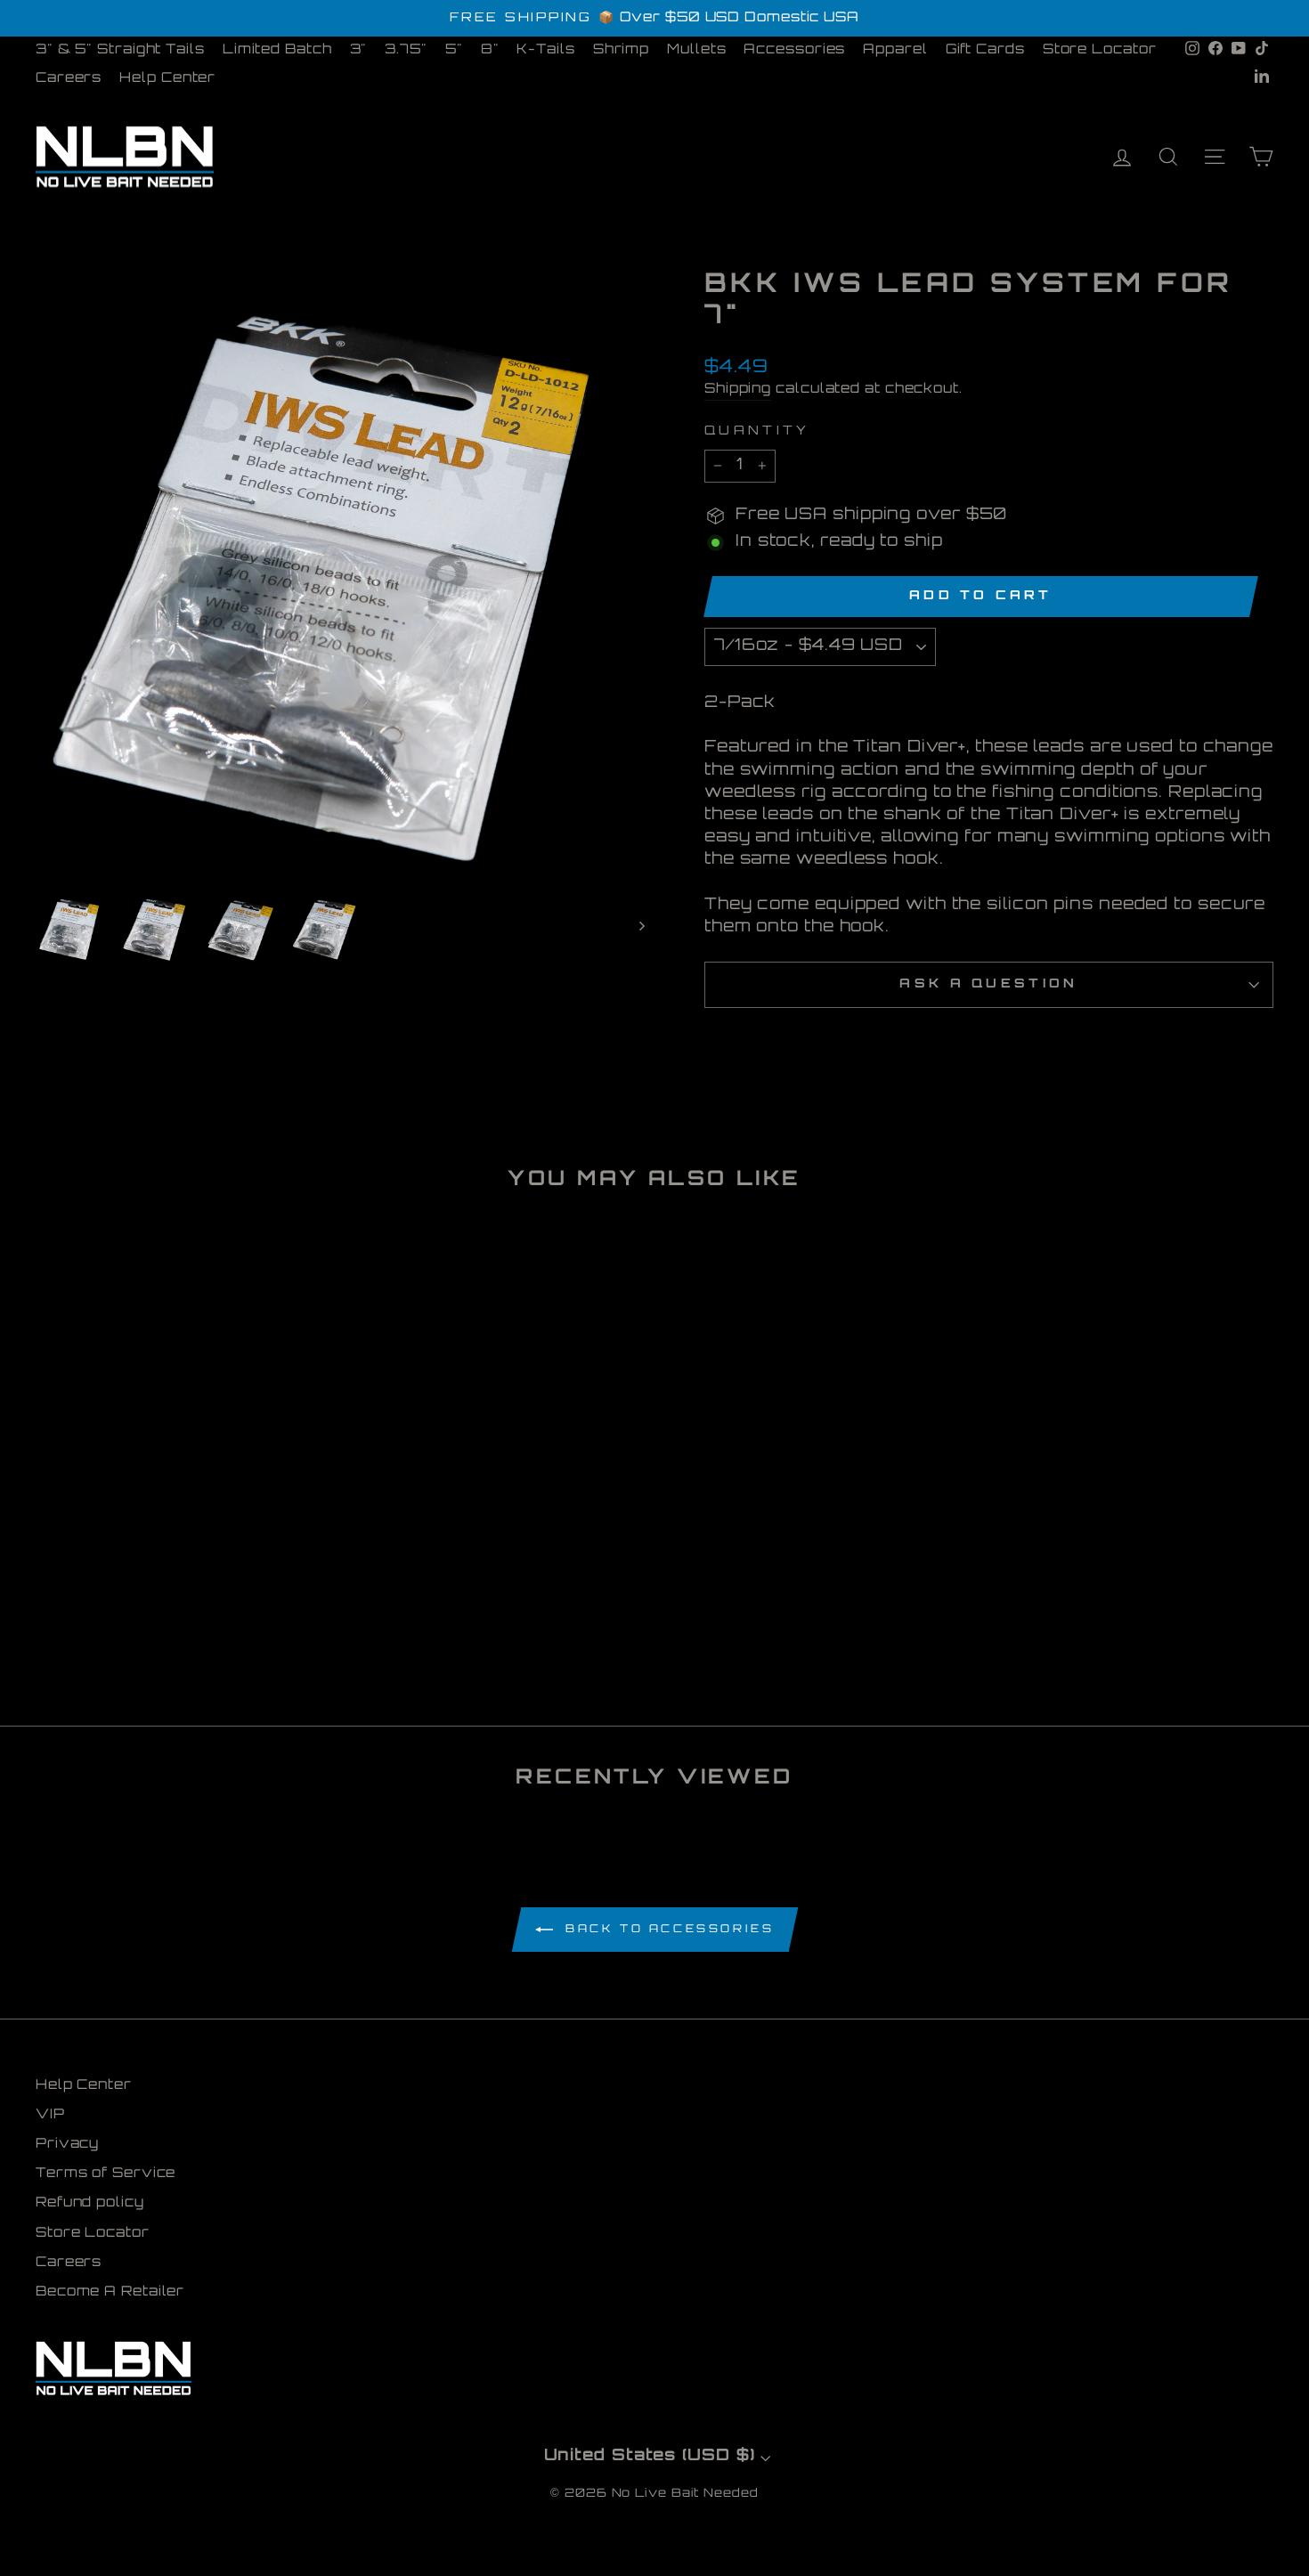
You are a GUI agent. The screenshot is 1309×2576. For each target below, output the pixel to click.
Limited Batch (277, 50)
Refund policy (90, 2203)
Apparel (895, 50)
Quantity (757, 431)
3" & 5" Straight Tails (120, 50)
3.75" (406, 50)
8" (490, 50)
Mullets (696, 50)
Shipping (738, 390)
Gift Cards (985, 50)
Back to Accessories (667, 1930)
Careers (69, 79)
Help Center (167, 79)
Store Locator (1100, 50)
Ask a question (988, 984)
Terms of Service (106, 2174)
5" (454, 50)
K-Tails (545, 50)
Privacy (67, 2145)
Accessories (794, 50)
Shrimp (621, 50)
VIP (50, 2115)
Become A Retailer (110, 2292)
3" (359, 50)
